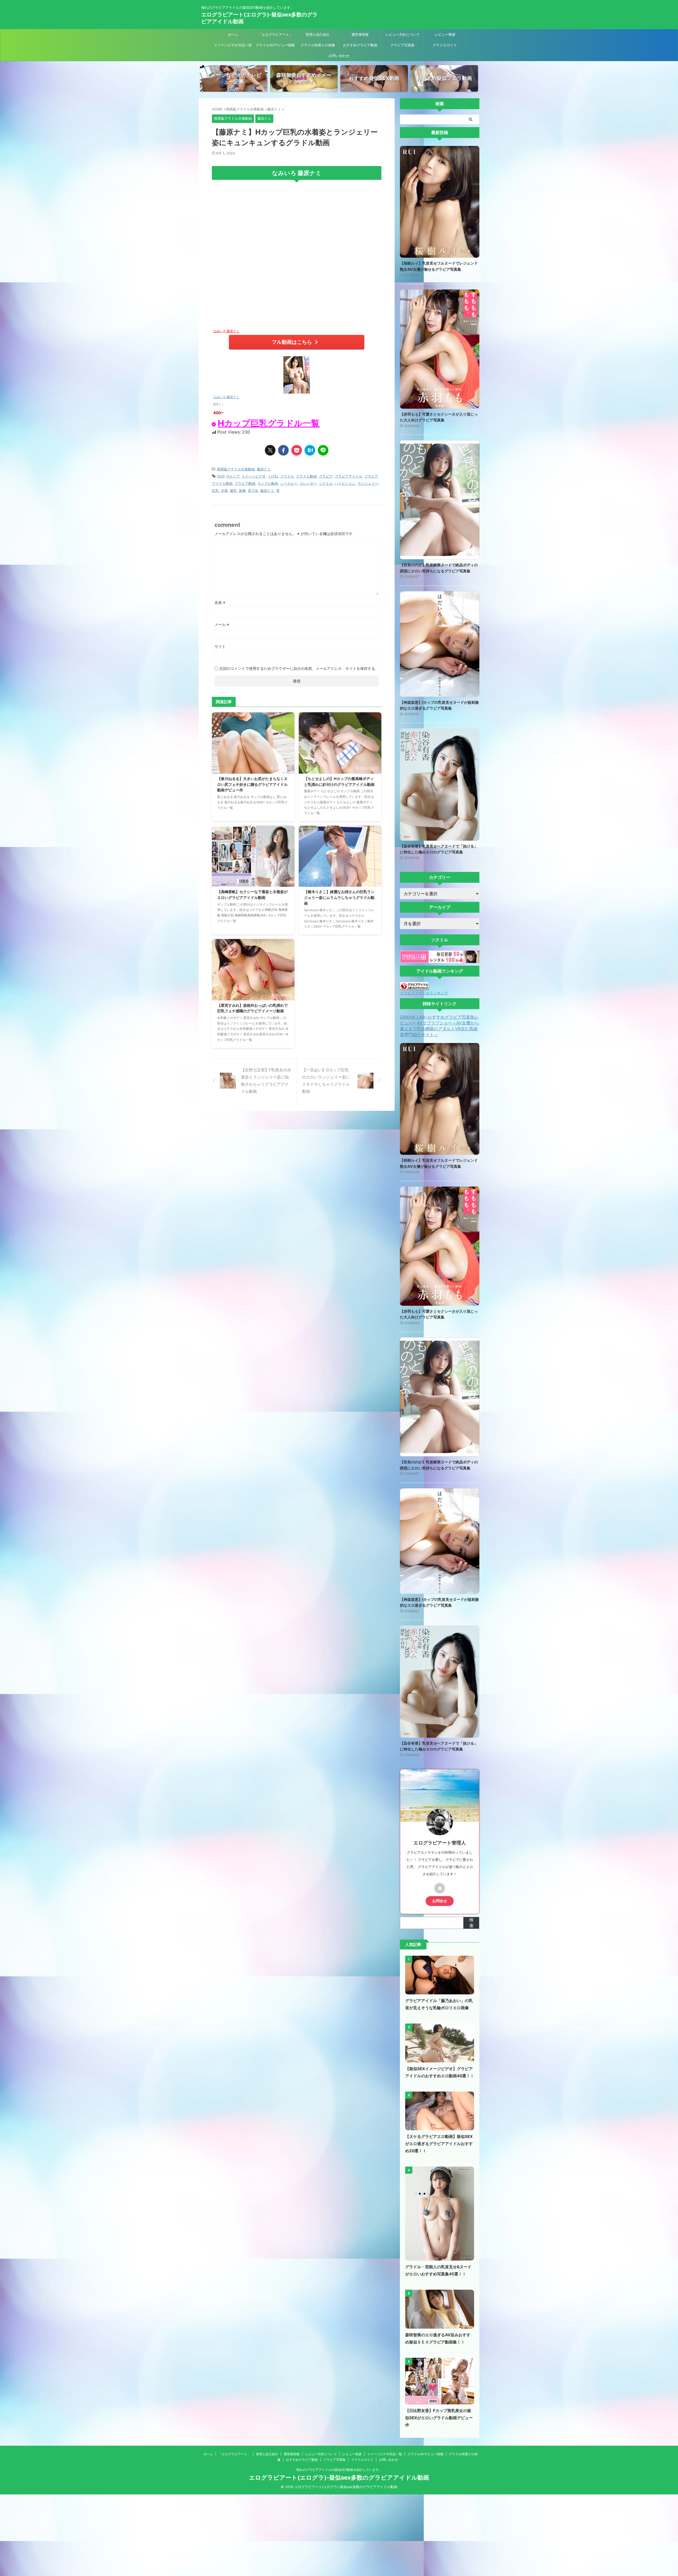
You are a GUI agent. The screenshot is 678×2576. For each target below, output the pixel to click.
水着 (224, 491)
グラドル (287, 476)
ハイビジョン (345, 483)
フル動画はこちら (292, 342)
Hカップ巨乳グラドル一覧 (269, 423)
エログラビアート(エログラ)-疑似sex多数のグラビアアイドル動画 (339, 2477)
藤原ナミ (264, 469)
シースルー (289, 483)
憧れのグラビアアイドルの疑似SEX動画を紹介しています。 (339, 2470)
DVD (221, 476)
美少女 (253, 491)
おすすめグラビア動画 (360, 45)
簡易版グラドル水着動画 (236, 469)
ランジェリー (368, 483)
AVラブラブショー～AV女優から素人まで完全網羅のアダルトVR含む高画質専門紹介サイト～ (439, 1029)
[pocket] (297, 450)
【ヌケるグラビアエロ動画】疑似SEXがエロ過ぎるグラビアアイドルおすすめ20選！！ (439, 2144)
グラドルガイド (445, 45)
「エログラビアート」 (275, 34)
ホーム (233, 34)
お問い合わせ (339, 56)
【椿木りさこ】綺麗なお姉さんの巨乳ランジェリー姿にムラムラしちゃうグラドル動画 (339, 897)
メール (222, 624)
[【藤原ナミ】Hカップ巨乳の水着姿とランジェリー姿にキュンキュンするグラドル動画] (310, 450)
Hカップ (233, 476)
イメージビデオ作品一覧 (233, 45)
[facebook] (283, 450)
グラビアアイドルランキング (424, 993)
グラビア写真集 (402, 45)
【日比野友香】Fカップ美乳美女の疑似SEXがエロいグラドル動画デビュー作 (439, 2418)
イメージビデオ (254, 476)
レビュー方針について (403, 34)
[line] (323, 450)
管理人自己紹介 (318, 34)
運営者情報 (360, 34)
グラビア (326, 476)
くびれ (273, 476)
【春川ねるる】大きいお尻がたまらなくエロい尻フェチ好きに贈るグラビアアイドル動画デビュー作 (252, 784)
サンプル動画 (268, 483)
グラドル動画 (306, 476)
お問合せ (440, 1901)
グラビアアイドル (349, 476)
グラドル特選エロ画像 (318, 45)
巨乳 (215, 491)
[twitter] (270, 450)
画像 (242, 491)
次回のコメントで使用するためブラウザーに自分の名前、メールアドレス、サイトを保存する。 (299, 668)
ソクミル (326, 483)
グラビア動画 (245, 483)
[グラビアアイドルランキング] (414, 987)
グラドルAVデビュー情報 (275, 45)
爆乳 (233, 491)
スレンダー (308, 483)
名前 (220, 602)
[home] (440, 1888)
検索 (471, 1923)
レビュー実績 (445, 34)
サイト (220, 646)
